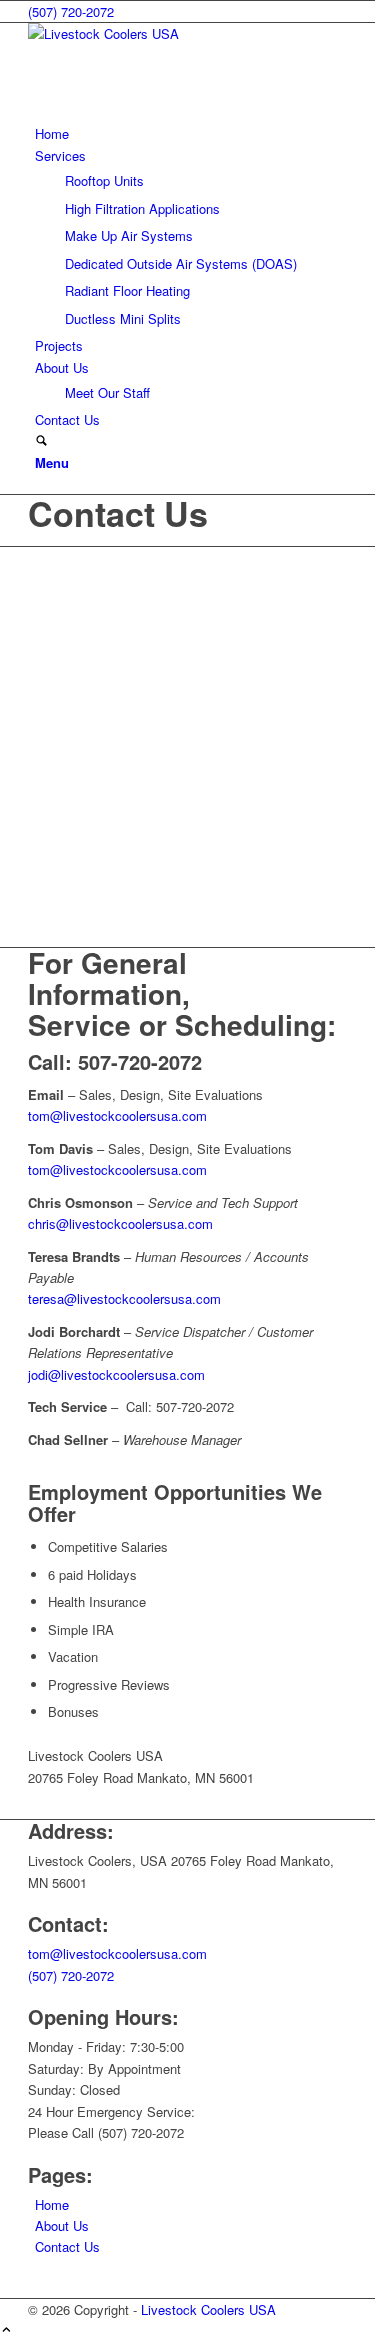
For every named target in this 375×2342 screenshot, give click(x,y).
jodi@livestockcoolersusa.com (116, 1374)
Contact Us (118, 513)
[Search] (41, 441)
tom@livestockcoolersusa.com (117, 1115)
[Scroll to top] (6, 2330)
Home (52, 2204)
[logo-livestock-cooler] (178, 33)
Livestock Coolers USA (208, 2309)
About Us (62, 2225)
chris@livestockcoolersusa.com (120, 1223)
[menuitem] (191, 133)
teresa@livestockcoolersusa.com (124, 1298)
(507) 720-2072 (71, 11)
